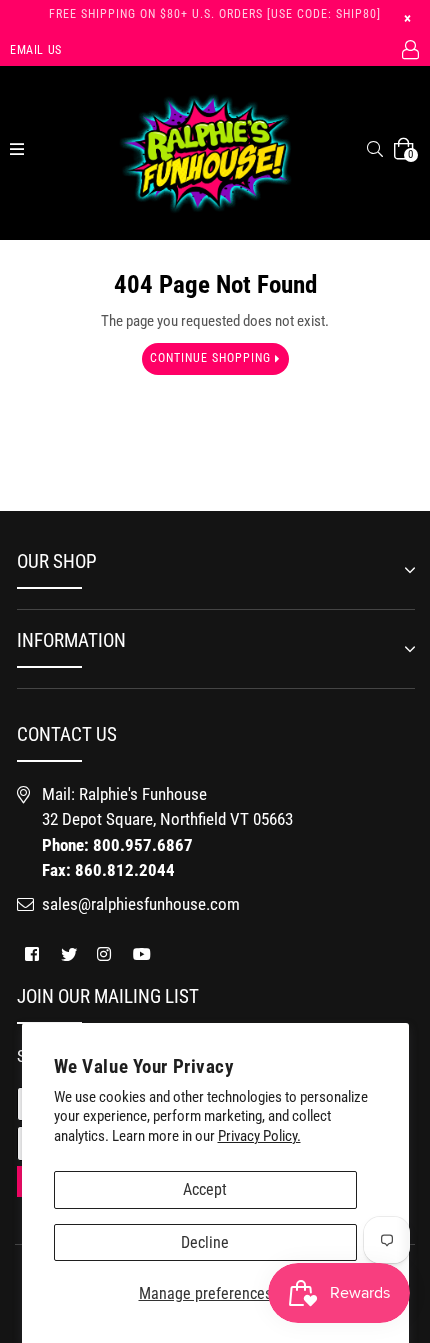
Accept (205, 1189)
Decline (205, 1242)
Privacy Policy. (259, 1136)
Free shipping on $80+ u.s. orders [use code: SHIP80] (215, 14)
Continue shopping (212, 358)
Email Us (36, 50)
